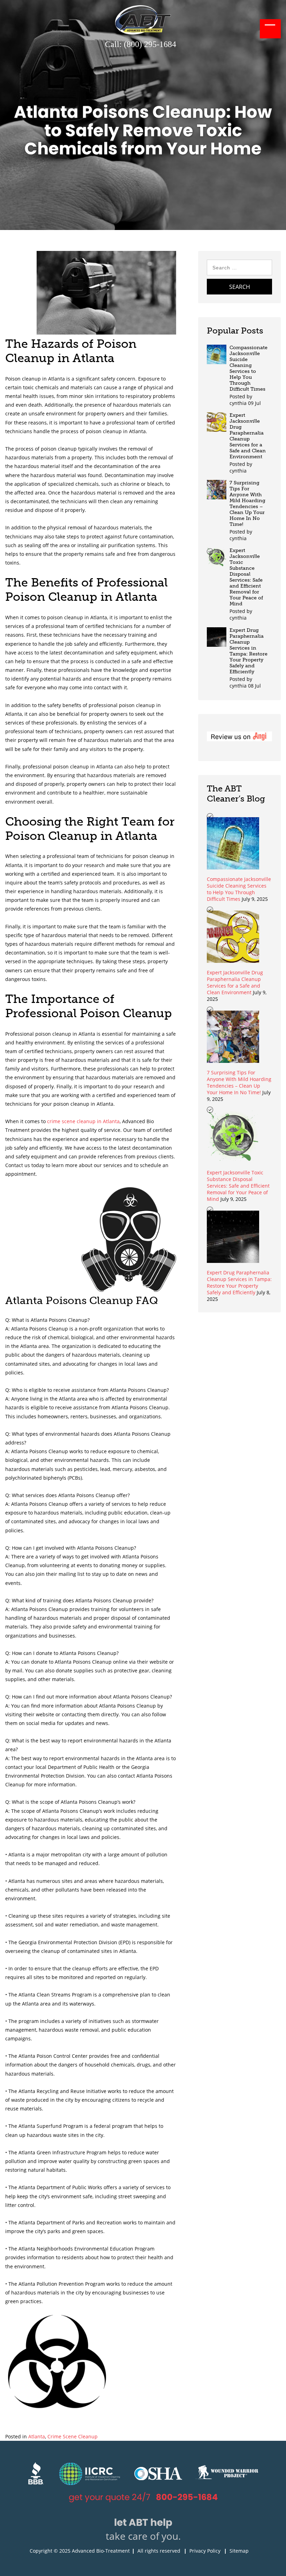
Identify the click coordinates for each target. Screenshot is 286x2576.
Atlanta (37, 2436)
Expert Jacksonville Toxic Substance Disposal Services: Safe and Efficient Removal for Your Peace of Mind (246, 577)
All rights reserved (159, 2551)
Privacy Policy (205, 2551)
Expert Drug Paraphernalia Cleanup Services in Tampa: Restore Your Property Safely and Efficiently (249, 651)
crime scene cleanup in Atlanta (83, 1121)
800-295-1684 (187, 2497)
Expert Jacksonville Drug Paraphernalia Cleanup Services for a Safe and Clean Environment (248, 436)
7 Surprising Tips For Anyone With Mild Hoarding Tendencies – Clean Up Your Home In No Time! (247, 504)
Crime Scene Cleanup (73, 2436)
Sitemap (239, 2551)
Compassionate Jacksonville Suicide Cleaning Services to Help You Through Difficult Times (249, 368)
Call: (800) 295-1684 (141, 44)
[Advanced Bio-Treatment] (143, 33)
